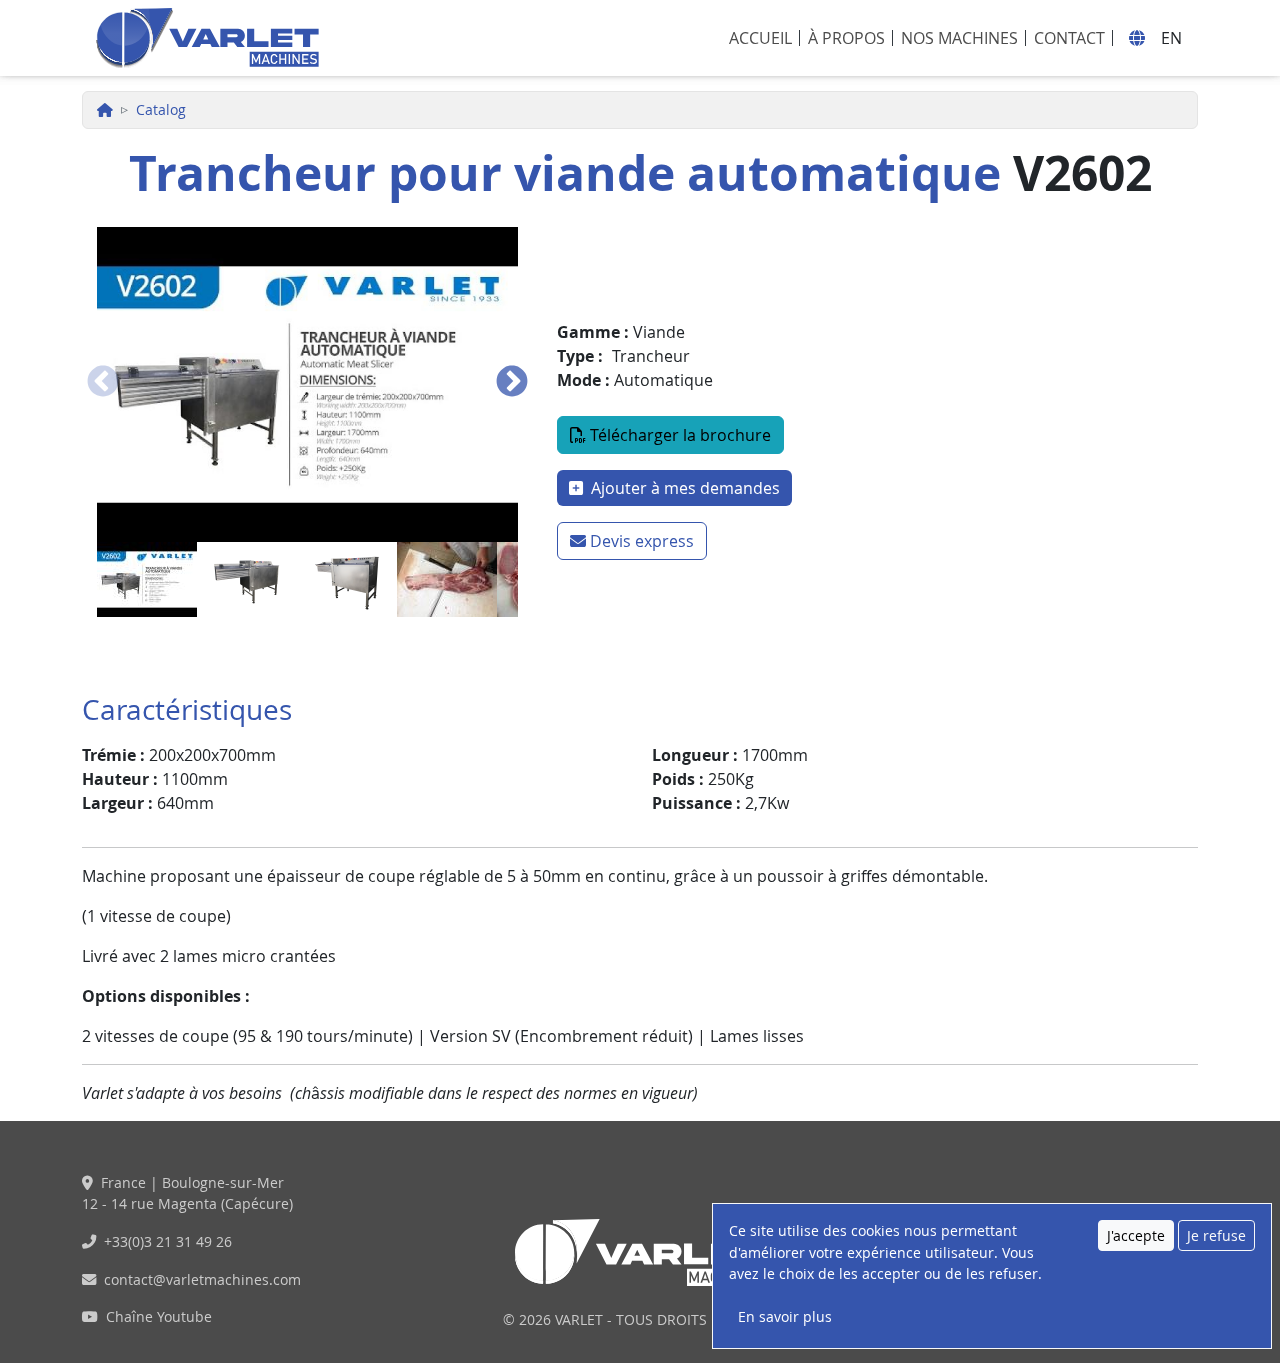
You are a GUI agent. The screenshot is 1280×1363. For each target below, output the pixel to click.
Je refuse (1216, 1235)
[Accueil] (207, 38)
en (1171, 38)
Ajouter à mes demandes (683, 488)
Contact (1069, 38)
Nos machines (959, 38)
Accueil (760, 38)
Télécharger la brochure (680, 435)
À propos (846, 38)
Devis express (642, 541)
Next (512, 383)
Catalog (161, 109)
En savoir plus (785, 1316)
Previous (103, 383)
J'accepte (1136, 1235)
